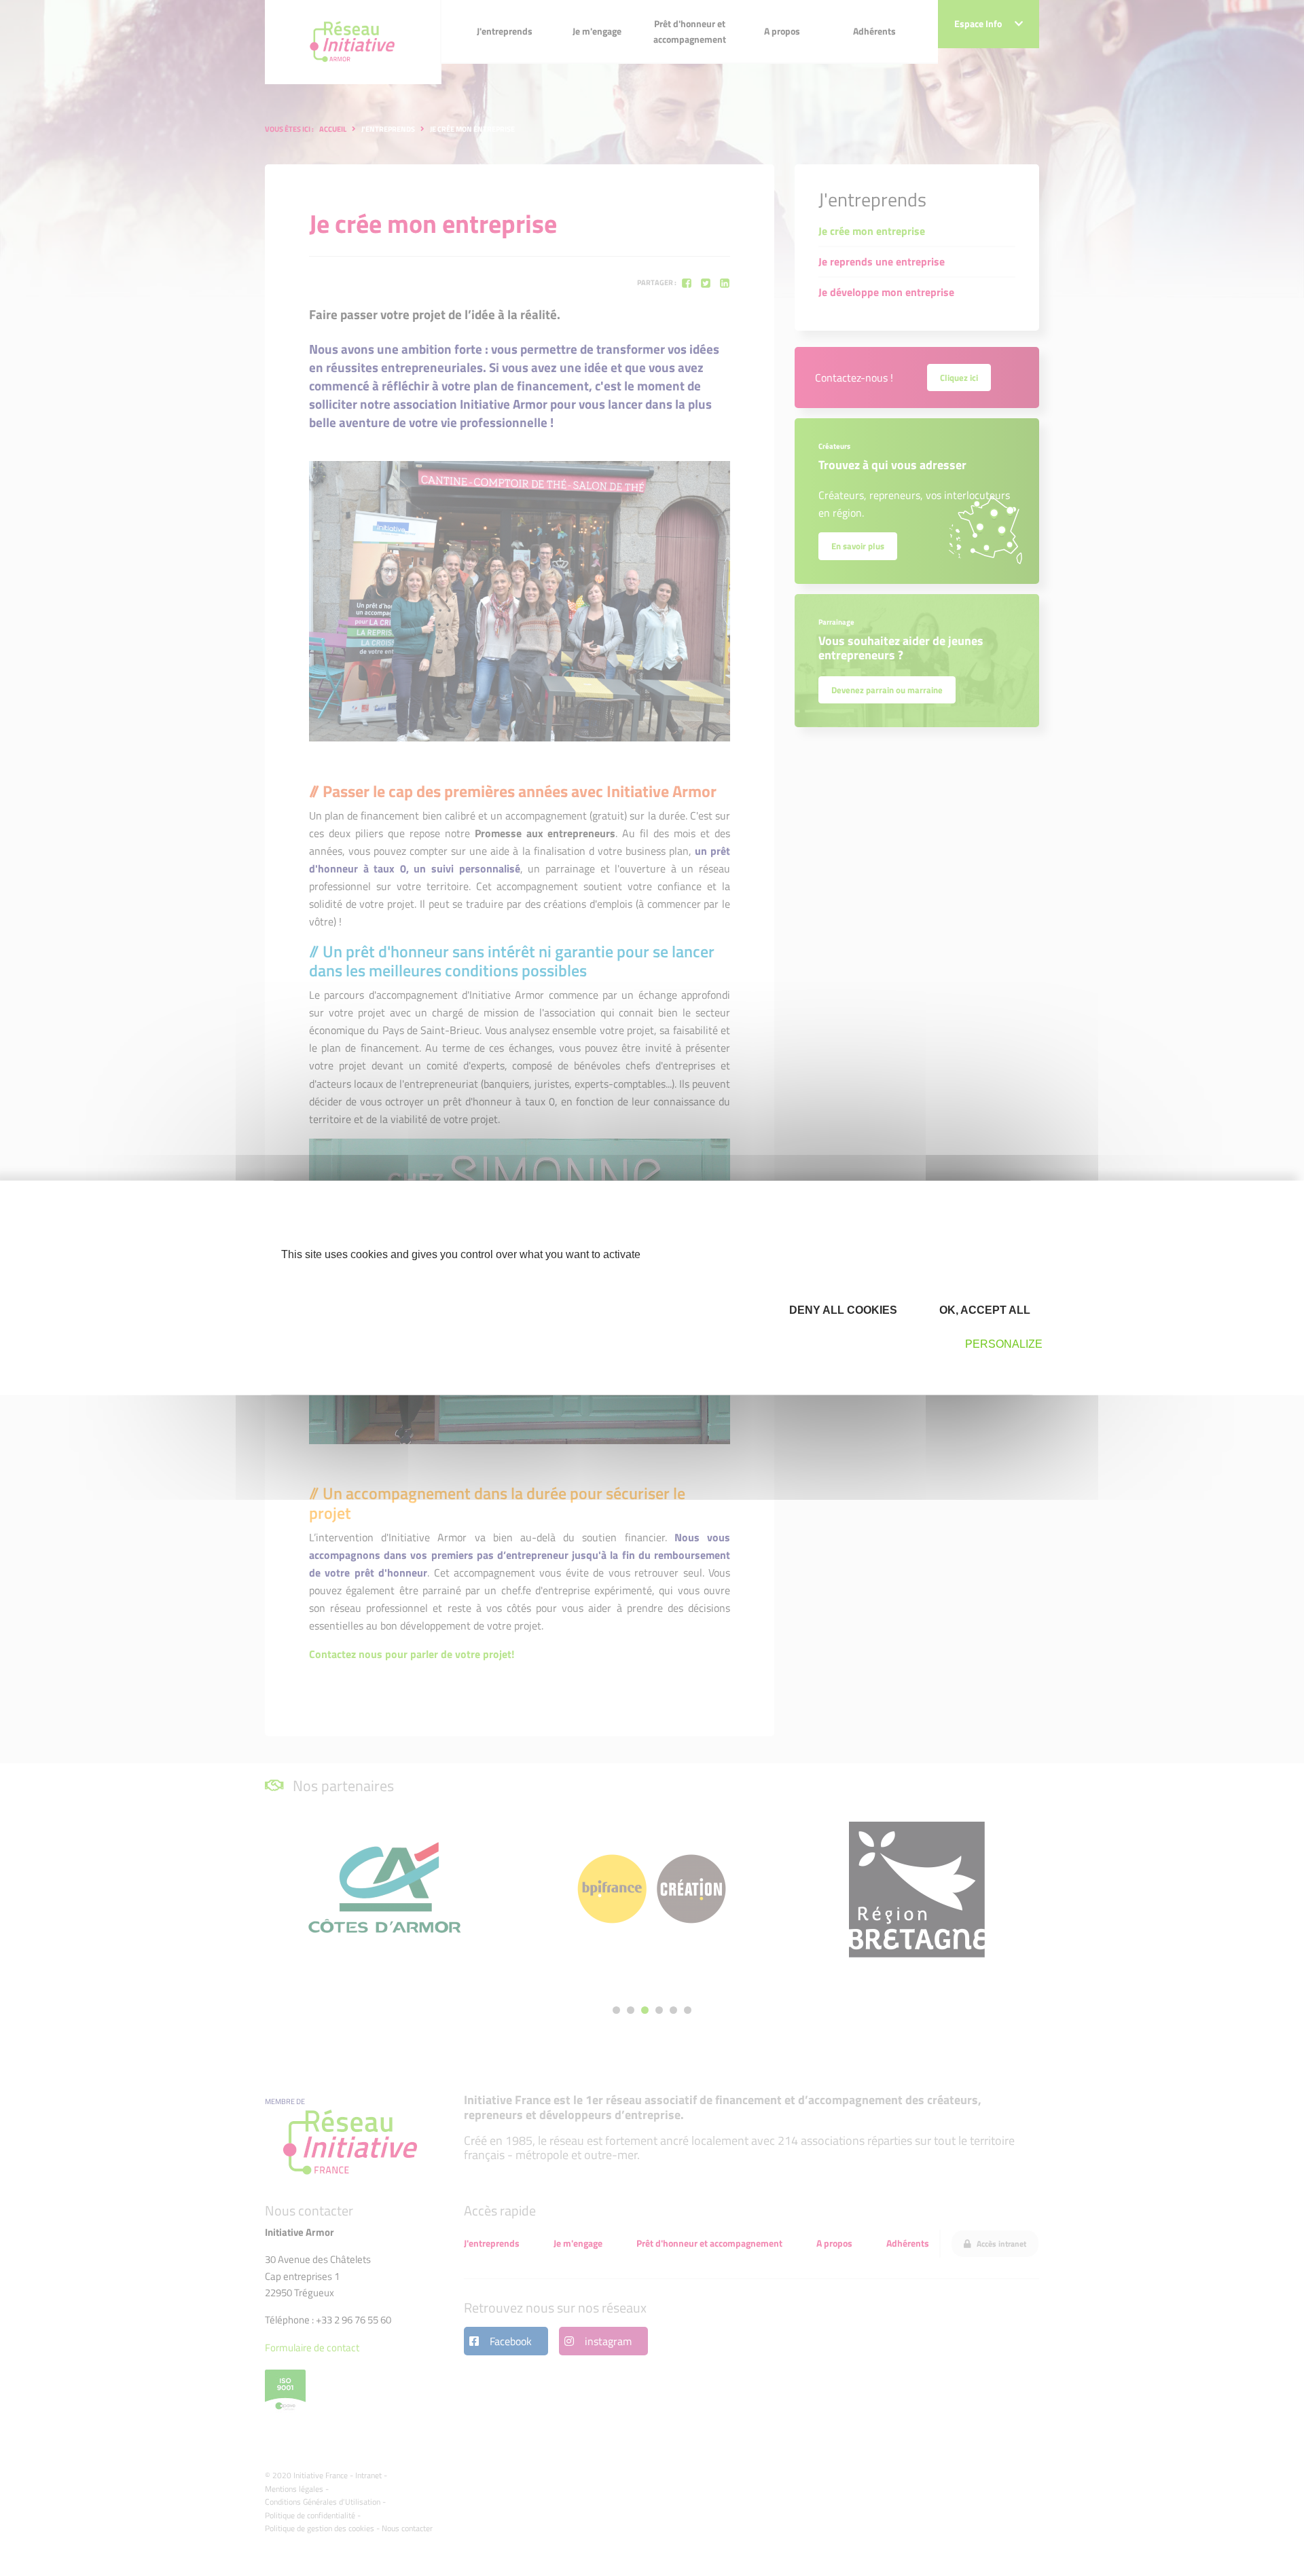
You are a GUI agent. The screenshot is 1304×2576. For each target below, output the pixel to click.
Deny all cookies (842, 1309)
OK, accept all (983, 1309)
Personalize (1004, 1344)
